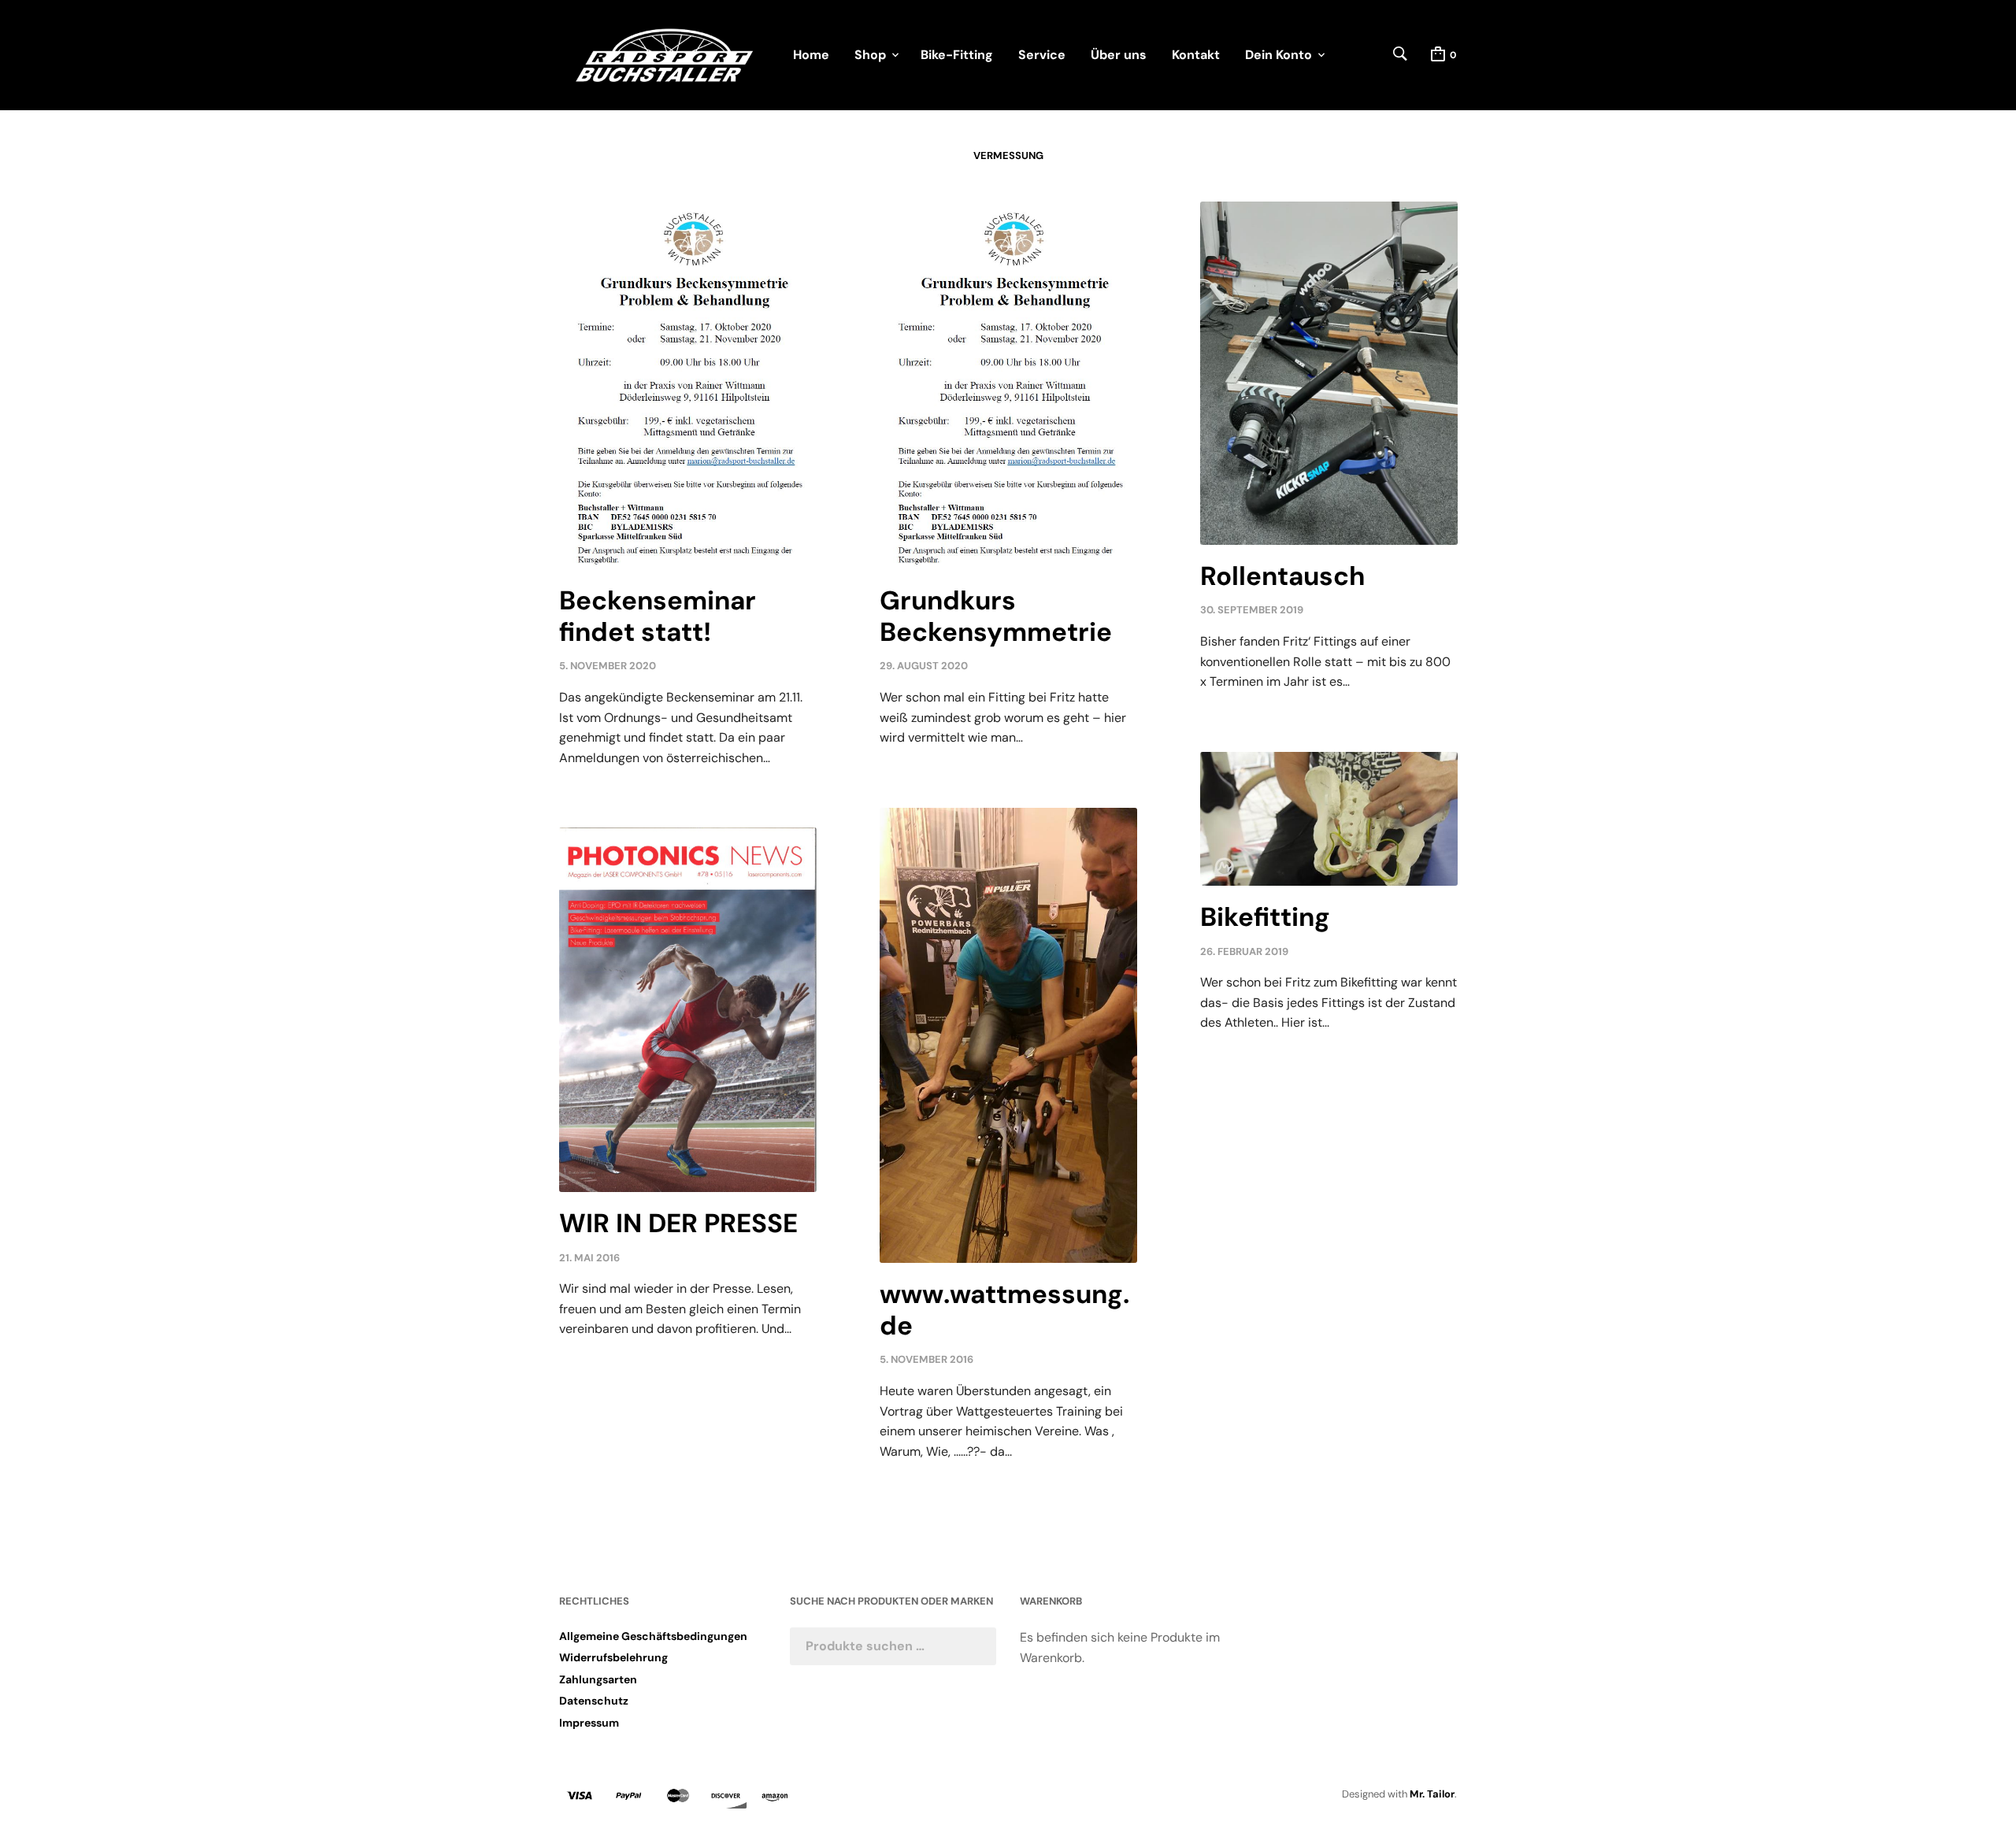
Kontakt (1196, 55)
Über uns (1119, 55)
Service (1042, 55)
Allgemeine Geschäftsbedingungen (653, 1636)
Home (811, 55)
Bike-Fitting (957, 55)
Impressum (589, 1723)
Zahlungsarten (598, 1679)
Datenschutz (594, 1701)
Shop (870, 55)
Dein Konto (1279, 55)
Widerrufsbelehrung (613, 1657)
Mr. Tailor (1432, 1794)
